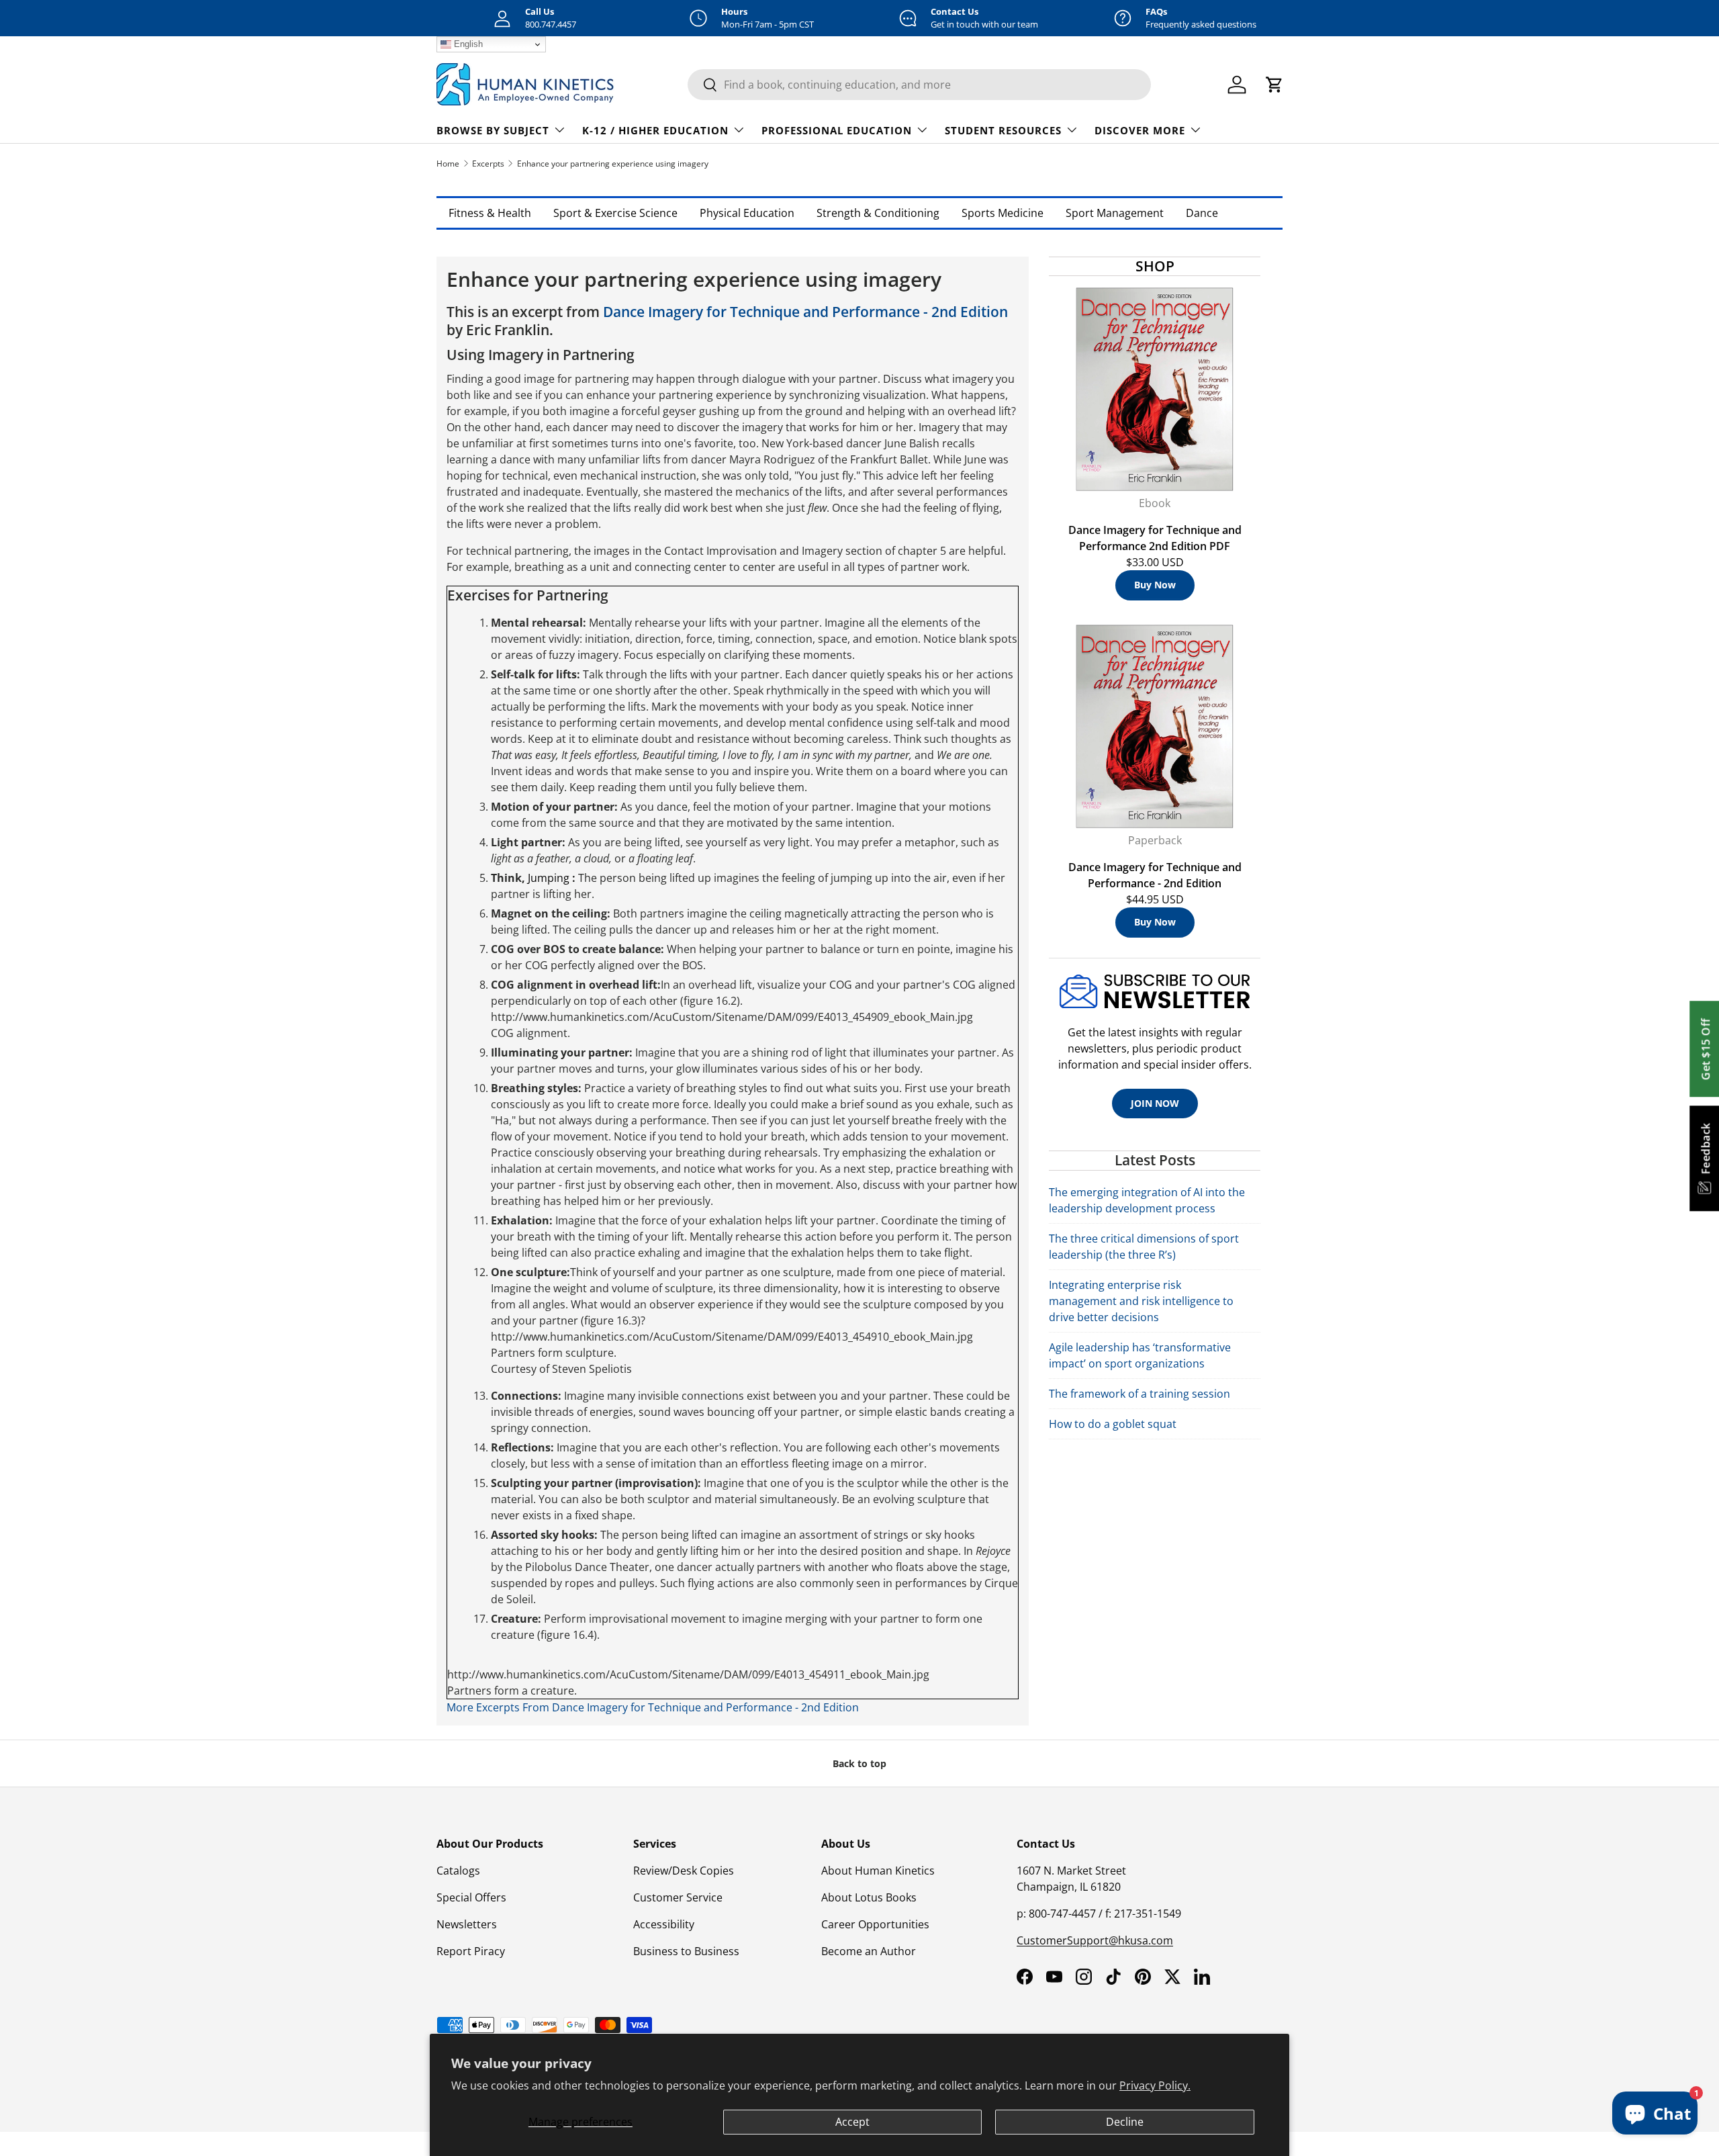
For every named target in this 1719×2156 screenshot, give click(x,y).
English (467, 44)
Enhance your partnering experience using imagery (613, 164)
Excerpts (488, 164)
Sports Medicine (1003, 213)
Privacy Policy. (1155, 2085)
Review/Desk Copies (684, 1871)
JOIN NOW (1155, 1103)
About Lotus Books (869, 1897)
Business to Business (686, 1951)
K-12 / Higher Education (655, 130)
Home (448, 164)
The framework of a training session (1140, 1394)
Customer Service (678, 1897)
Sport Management (1115, 213)
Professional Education (837, 130)
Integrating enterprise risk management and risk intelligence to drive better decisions (1141, 1301)
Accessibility (664, 1924)
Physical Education (747, 213)
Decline (1125, 2122)
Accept (852, 2122)
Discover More (1140, 130)
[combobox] (919, 85)
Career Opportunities (875, 1924)
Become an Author (869, 1951)
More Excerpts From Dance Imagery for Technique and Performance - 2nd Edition (653, 1707)
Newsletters (467, 1924)
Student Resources (1003, 130)
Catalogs (458, 1871)
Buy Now (1155, 585)
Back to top (859, 1763)
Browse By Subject (493, 130)
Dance (1202, 213)
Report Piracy (471, 1951)
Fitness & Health (490, 213)
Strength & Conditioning (878, 213)
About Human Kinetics (878, 1871)
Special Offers (471, 1897)
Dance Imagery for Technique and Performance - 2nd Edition (805, 312)
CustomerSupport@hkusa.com (1095, 1940)
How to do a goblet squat (1113, 1424)
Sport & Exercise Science (615, 213)
